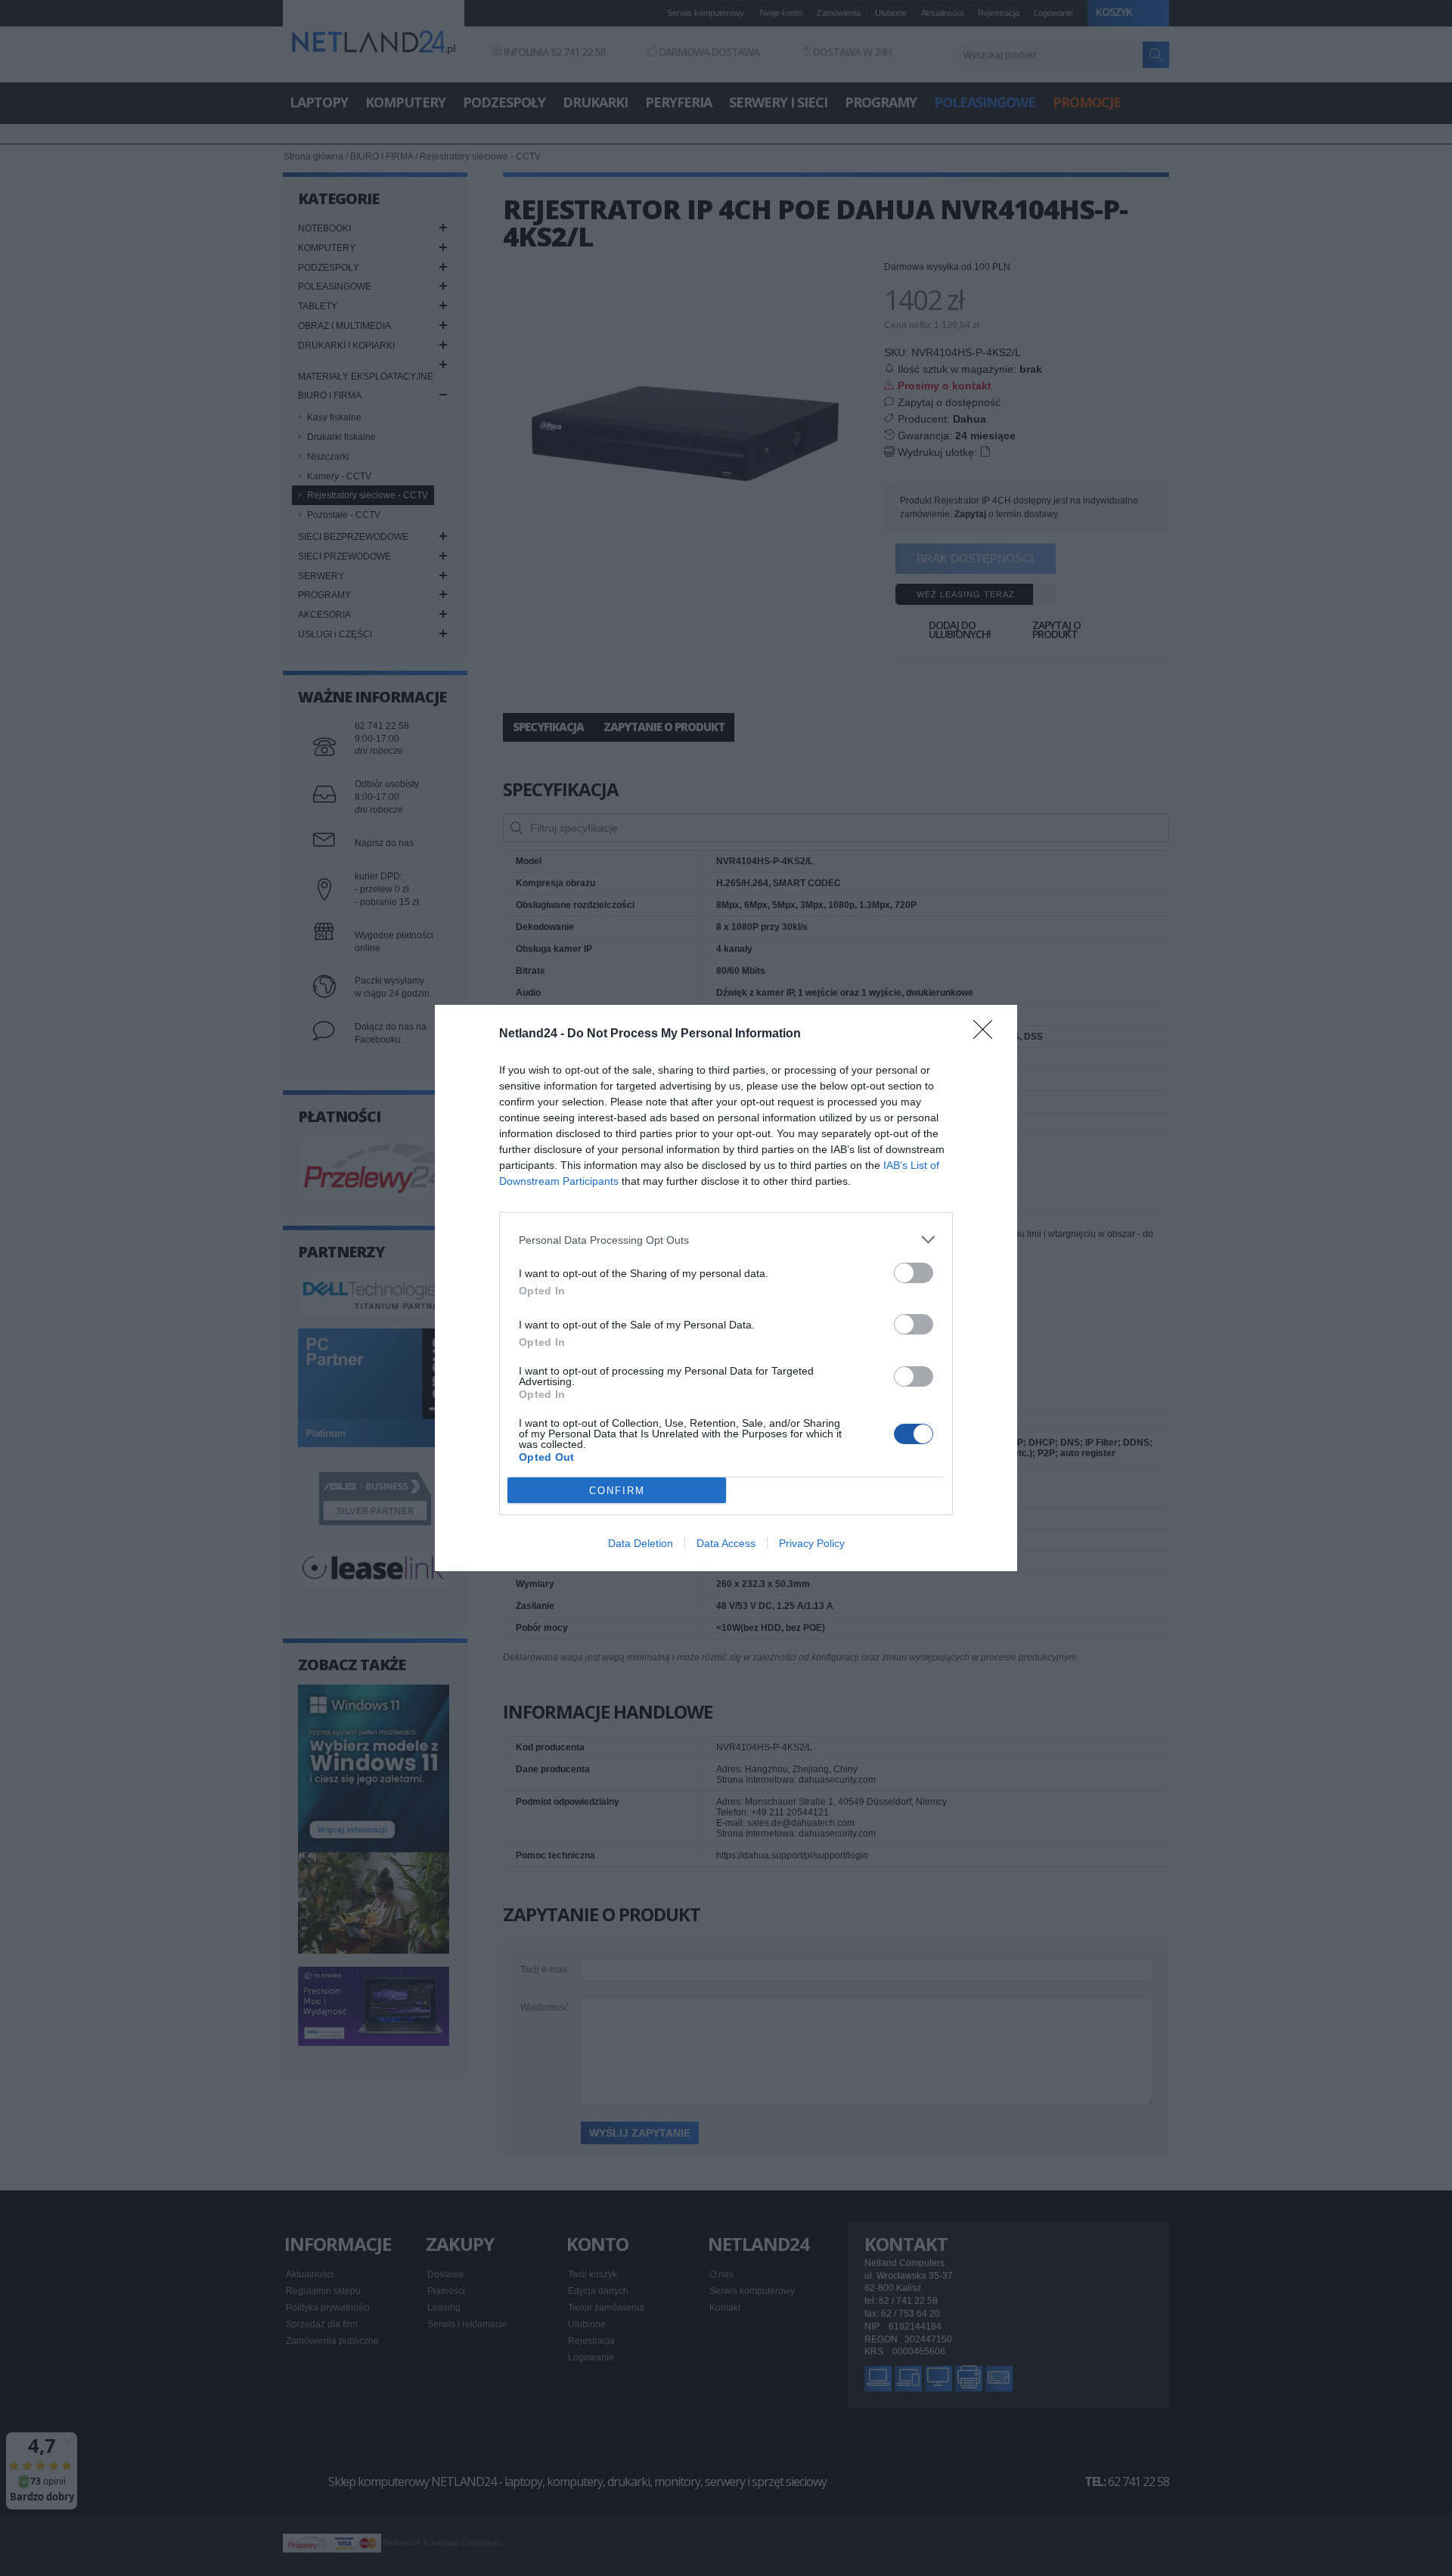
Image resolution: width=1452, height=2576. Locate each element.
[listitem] (726, 1240)
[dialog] (726, 1288)
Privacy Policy (812, 1543)
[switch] (914, 1273)
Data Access (726, 1543)
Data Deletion (641, 1543)
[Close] (988, 1034)
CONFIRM (617, 1491)
